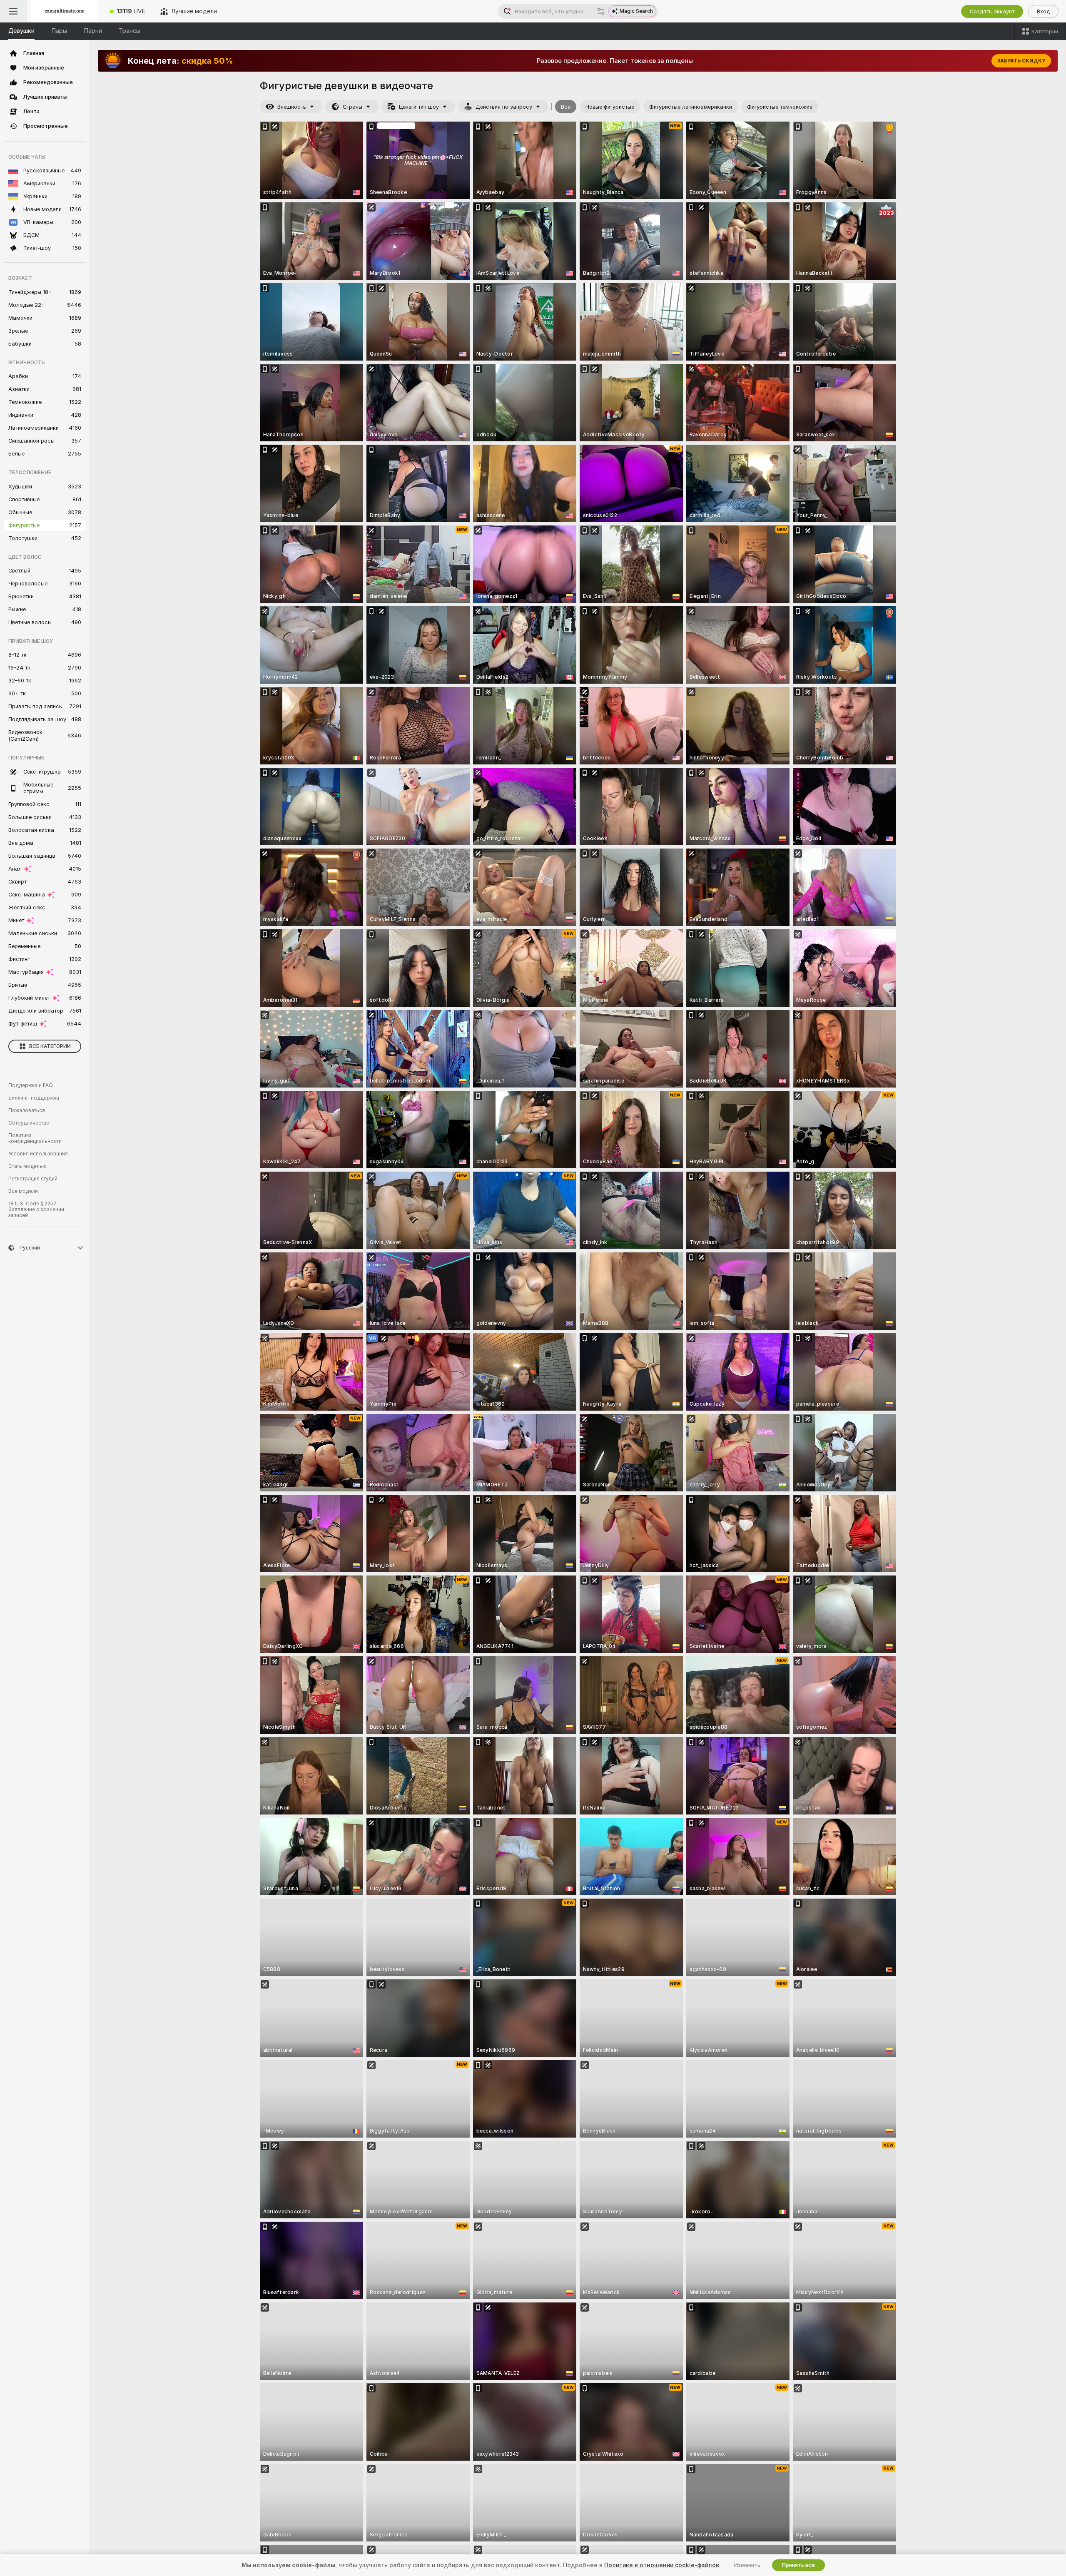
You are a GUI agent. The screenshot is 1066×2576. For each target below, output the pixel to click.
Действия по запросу (504, 107)
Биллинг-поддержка (34, 1098)
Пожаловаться (27, 1110)
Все (566, 107)
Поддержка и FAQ (31, 1085)
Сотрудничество (29, 1123)
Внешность (292, 107)
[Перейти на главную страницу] (65, 11)
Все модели (23, 1191)
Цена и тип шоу (419, 107)
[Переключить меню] (13, 11)
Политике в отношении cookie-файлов (662, 2565)
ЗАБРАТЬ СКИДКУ (1021, 61)
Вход (1043, 11)
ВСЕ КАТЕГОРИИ (50, 1046)
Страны (352, 107)
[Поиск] (601, 11)
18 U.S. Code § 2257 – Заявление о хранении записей (36, 1210)
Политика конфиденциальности (35, 1138)
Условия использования (38, 1154)
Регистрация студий (33, 1179)
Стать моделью (27, 1166)
